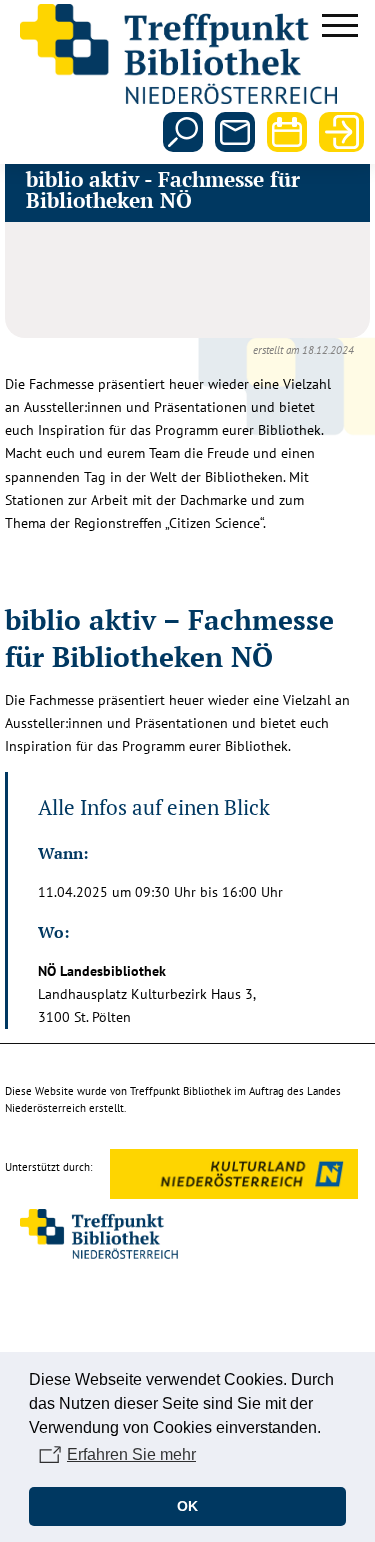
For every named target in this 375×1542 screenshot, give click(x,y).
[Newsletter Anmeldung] (235, 132)
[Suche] (183, 132)
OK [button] (187, 1506)
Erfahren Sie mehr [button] (131, 1454)
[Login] (339, 132)
